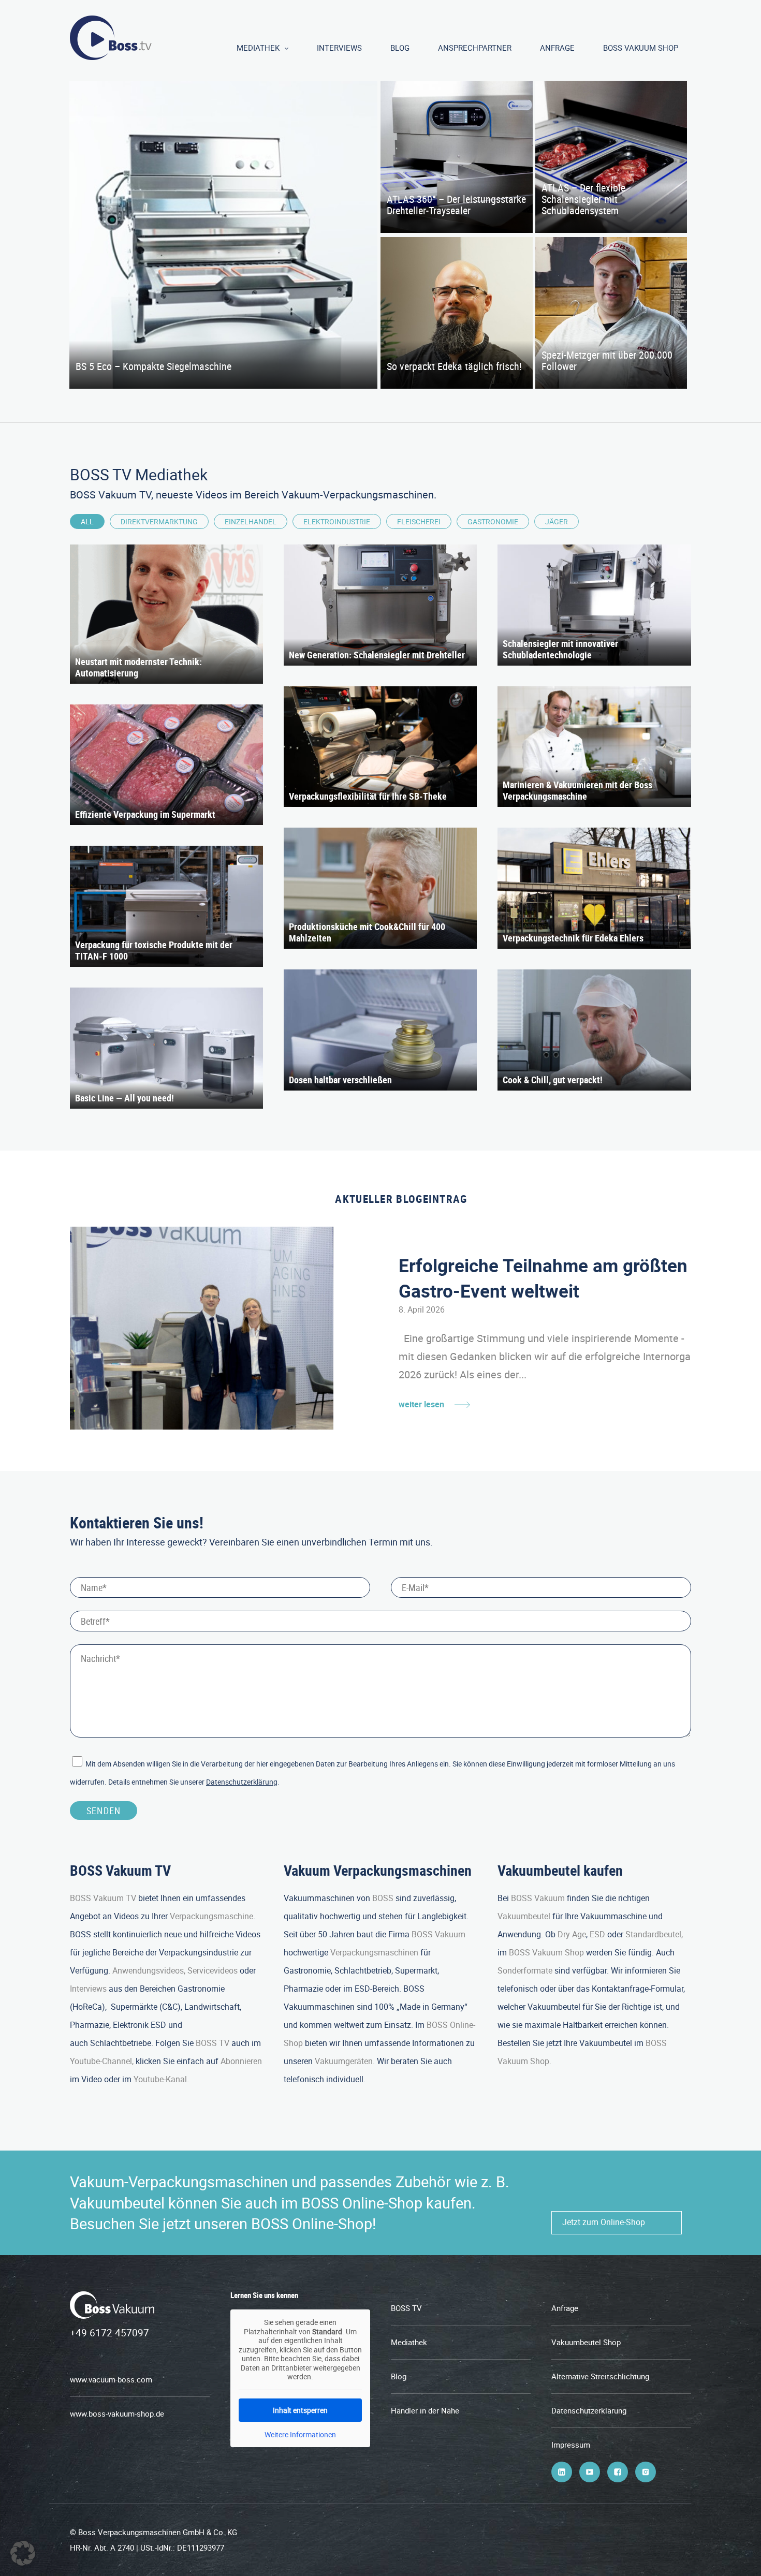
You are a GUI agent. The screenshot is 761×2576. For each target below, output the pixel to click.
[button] (23, 2553)
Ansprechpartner (475, 48)
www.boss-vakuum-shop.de (117, 2413)
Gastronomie (493, 521)
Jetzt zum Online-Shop (604, 2222)
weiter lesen (421, 1404)
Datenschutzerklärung (242, 1782)
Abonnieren (241, 2061)
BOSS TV (213, 2043)
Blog (400, 48)
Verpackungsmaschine (211, 1916)
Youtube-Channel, (102, 2061)
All (87, 521)
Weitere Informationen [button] (300, 2435)
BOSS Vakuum (438, 1934)
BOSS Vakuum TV (103, 1898)
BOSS (383, 1898)
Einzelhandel (251, 521)
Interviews (339, 48)
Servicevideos (213, 1970)
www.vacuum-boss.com (111, 2379)
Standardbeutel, (654, 1934)
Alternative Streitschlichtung (600, 2376)
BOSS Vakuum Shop (641, 48)
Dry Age (572, 1934)
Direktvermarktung (159, 521)
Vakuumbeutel (524, 1916)
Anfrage (557, 48)
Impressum (571, 2445)
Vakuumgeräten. (345, 2061)
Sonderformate (525, 1970)
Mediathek (258, 48)
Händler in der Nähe (425, 2410)
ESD (597, 1934)
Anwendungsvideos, (149, 1970)
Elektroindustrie (337, 521)
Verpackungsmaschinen (374, 1952)
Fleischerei (419, 521)
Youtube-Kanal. (161, 2079)
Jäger (557, 521)
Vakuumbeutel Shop (586, 2342)
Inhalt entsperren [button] (300, 2410)
